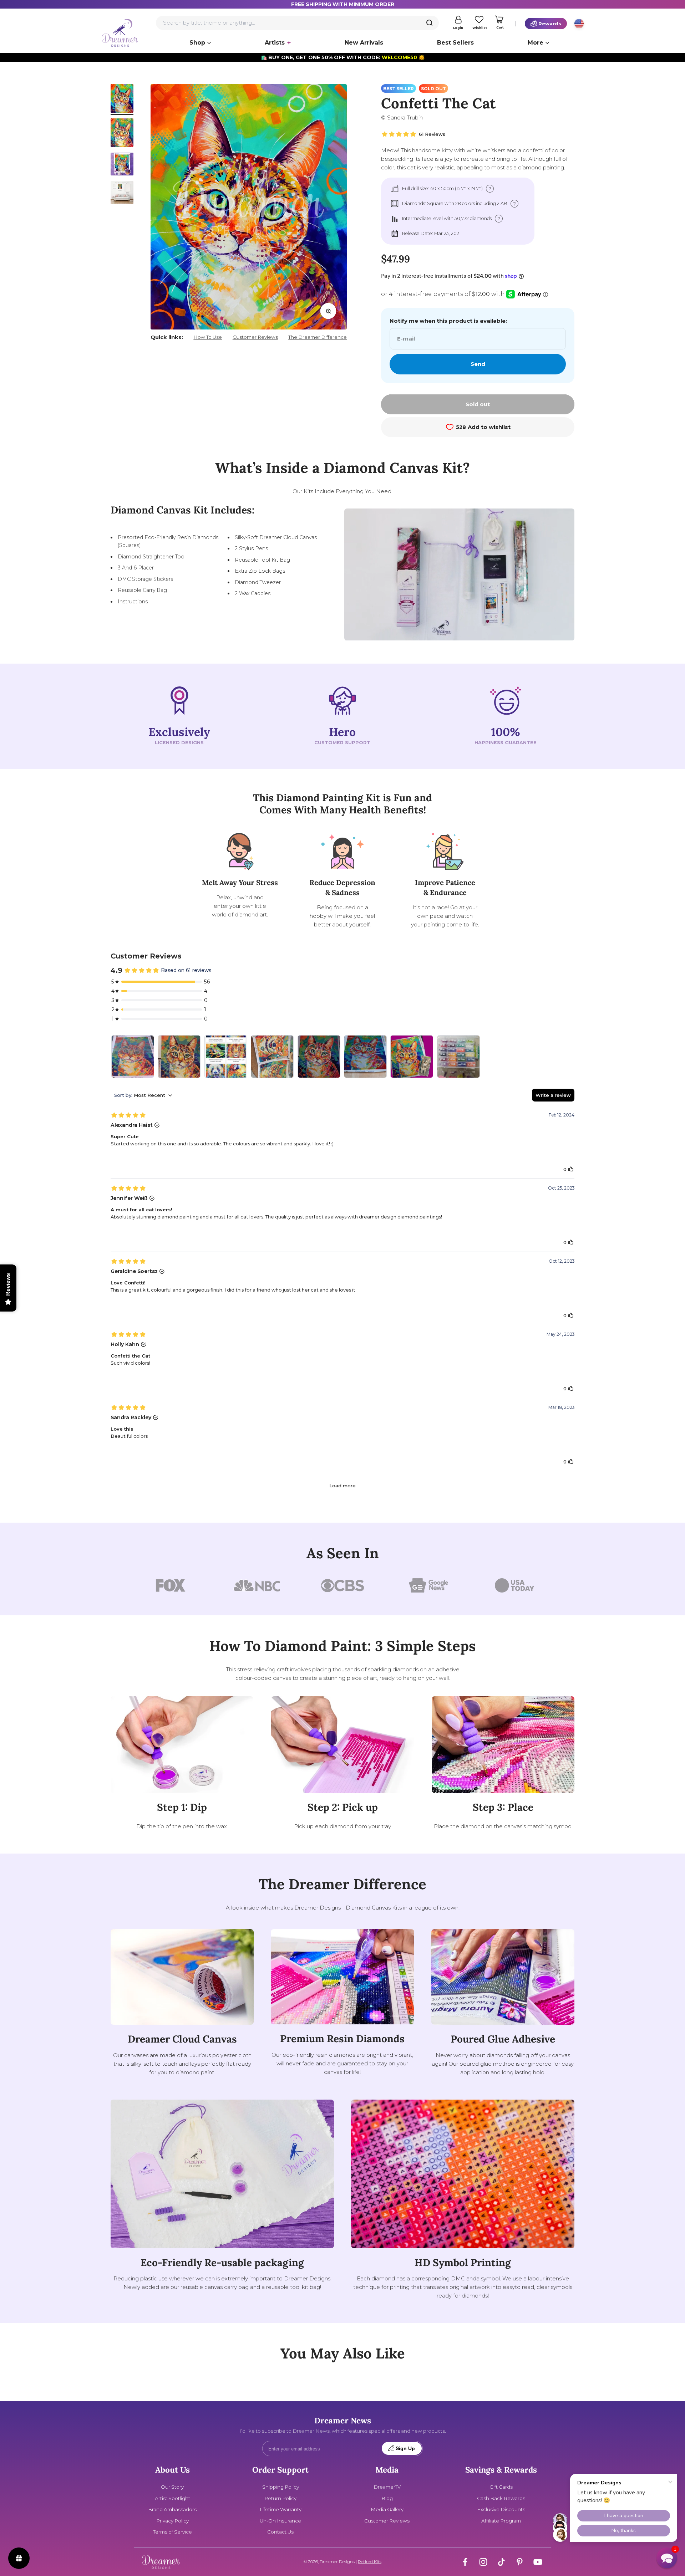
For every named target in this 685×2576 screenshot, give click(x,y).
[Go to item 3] (122, 165)
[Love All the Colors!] (458, 1057)
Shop (197, 43)
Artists (275, 43)
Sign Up (405, 2449)
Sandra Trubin (405, 117)
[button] (667, 2558)
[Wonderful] (272, 1057)
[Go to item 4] (122, 194)
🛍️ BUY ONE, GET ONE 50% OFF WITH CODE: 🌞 (343, 57)
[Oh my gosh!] (179, 1057)
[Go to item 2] (122, 134)
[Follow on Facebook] (465, 2562)
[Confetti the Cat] (226, 1057)
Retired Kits (370, 2562)
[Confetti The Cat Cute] (365, 1057)
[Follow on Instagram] (483, 2562)
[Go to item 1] (122, 99)
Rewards (550, 24)
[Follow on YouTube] (538, 2562)
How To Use (208, 337)
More (536, 43)
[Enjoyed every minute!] (412, 1057)
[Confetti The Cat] (133, 1057)
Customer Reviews (255, 337)
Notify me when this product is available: (448, 321)
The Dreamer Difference (318, 337)
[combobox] (297, 23)
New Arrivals (364, 43)
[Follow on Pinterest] (520, 2562)
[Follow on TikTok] (501, 2562)
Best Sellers (455, 43)
